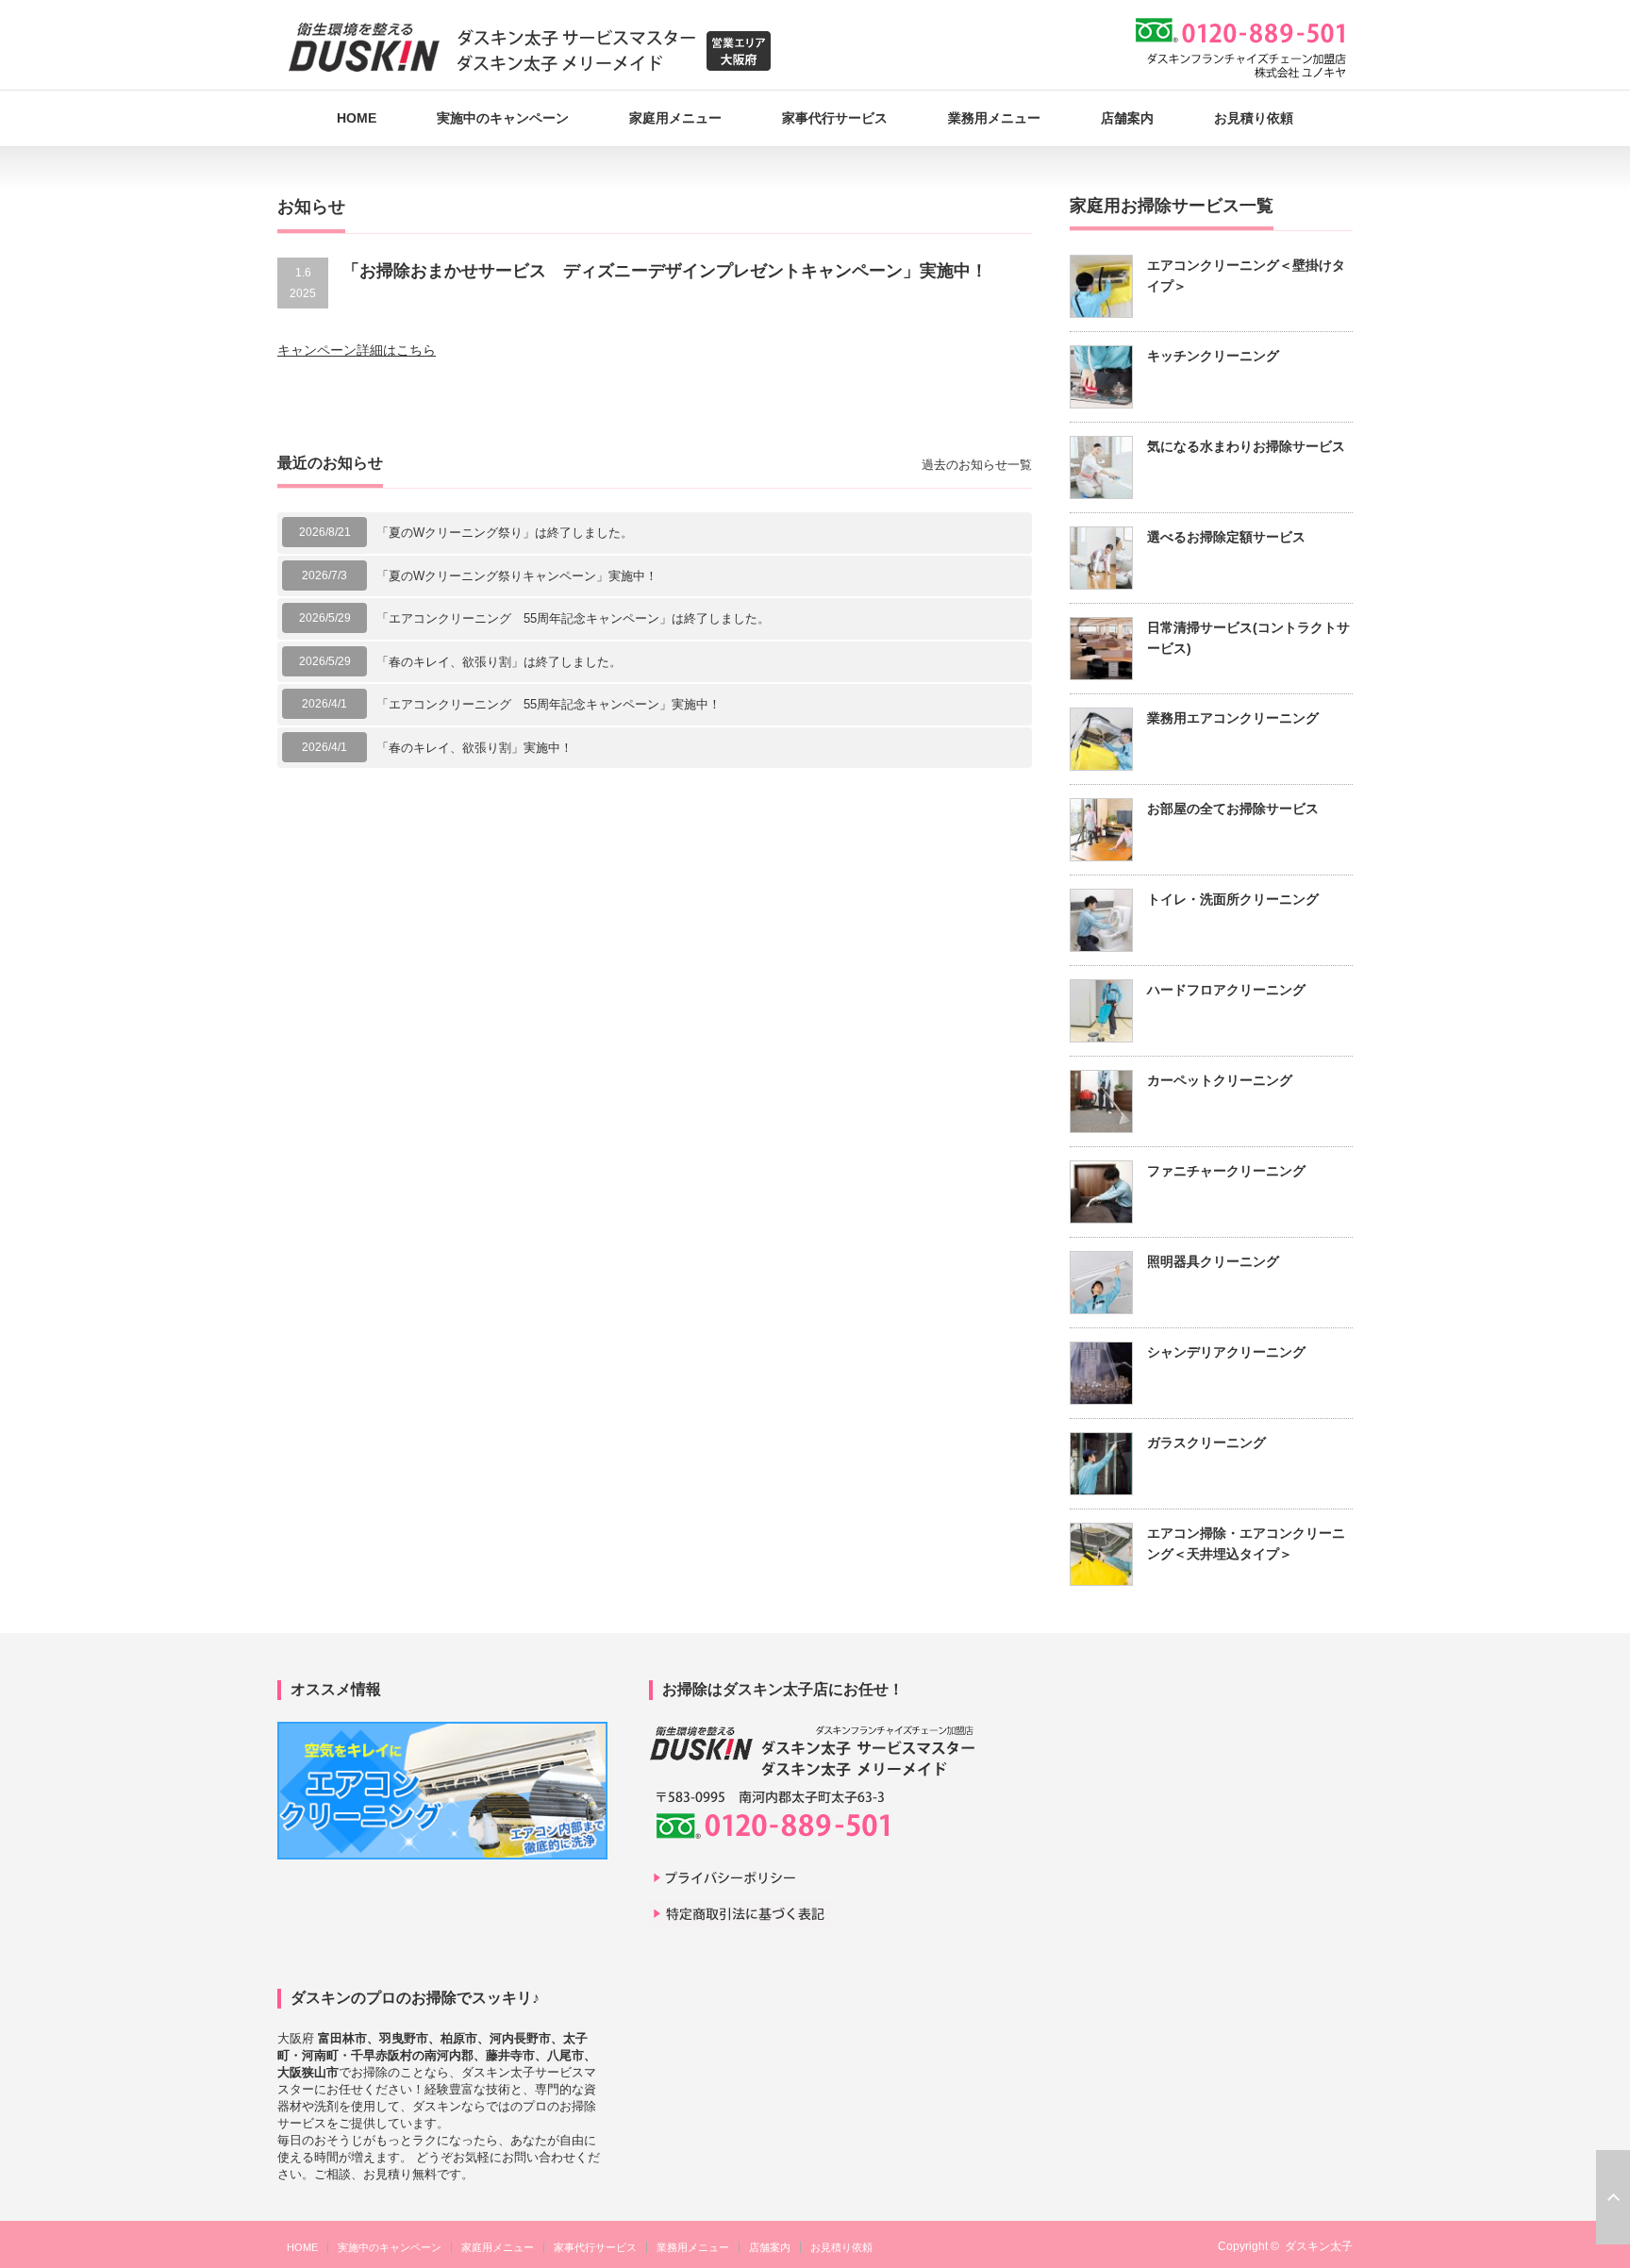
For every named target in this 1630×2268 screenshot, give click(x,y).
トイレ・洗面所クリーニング (1233, 899)
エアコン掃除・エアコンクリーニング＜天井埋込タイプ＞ (1246, 1543)
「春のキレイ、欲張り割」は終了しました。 (499, 662)
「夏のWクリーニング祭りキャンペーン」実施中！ (517, 576)
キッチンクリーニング (1213, 356)
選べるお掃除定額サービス (1226, 537)
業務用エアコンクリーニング (1233, 718)
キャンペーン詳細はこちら (357, 350)
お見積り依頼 (1254, 118)
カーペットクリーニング (1220, 1080)
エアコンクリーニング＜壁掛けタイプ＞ (1246, 275)
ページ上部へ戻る (1613, 2197)
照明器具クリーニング (1213, 1261)
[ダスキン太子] (530, 47)
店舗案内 (1127, 118)
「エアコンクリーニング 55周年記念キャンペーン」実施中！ (549, 704)
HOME (357, 118)
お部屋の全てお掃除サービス (1233, 809)
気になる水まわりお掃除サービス (1246, 446)
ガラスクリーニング (1206, 1443)
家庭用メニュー (675, 118)
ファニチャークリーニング (1226, 1171)
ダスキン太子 (1319, 2246)
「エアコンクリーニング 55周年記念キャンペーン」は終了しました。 (573, 618)
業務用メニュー (994, 118)
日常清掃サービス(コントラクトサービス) (1248, 638)
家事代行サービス (835, 118)
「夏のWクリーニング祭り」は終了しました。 (505, 533)
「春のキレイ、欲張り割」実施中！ (474, 748)
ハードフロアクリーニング (1226, 990)
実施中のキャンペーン (503, 118)
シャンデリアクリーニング (1226, 1352)
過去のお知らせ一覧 (977, 465)
